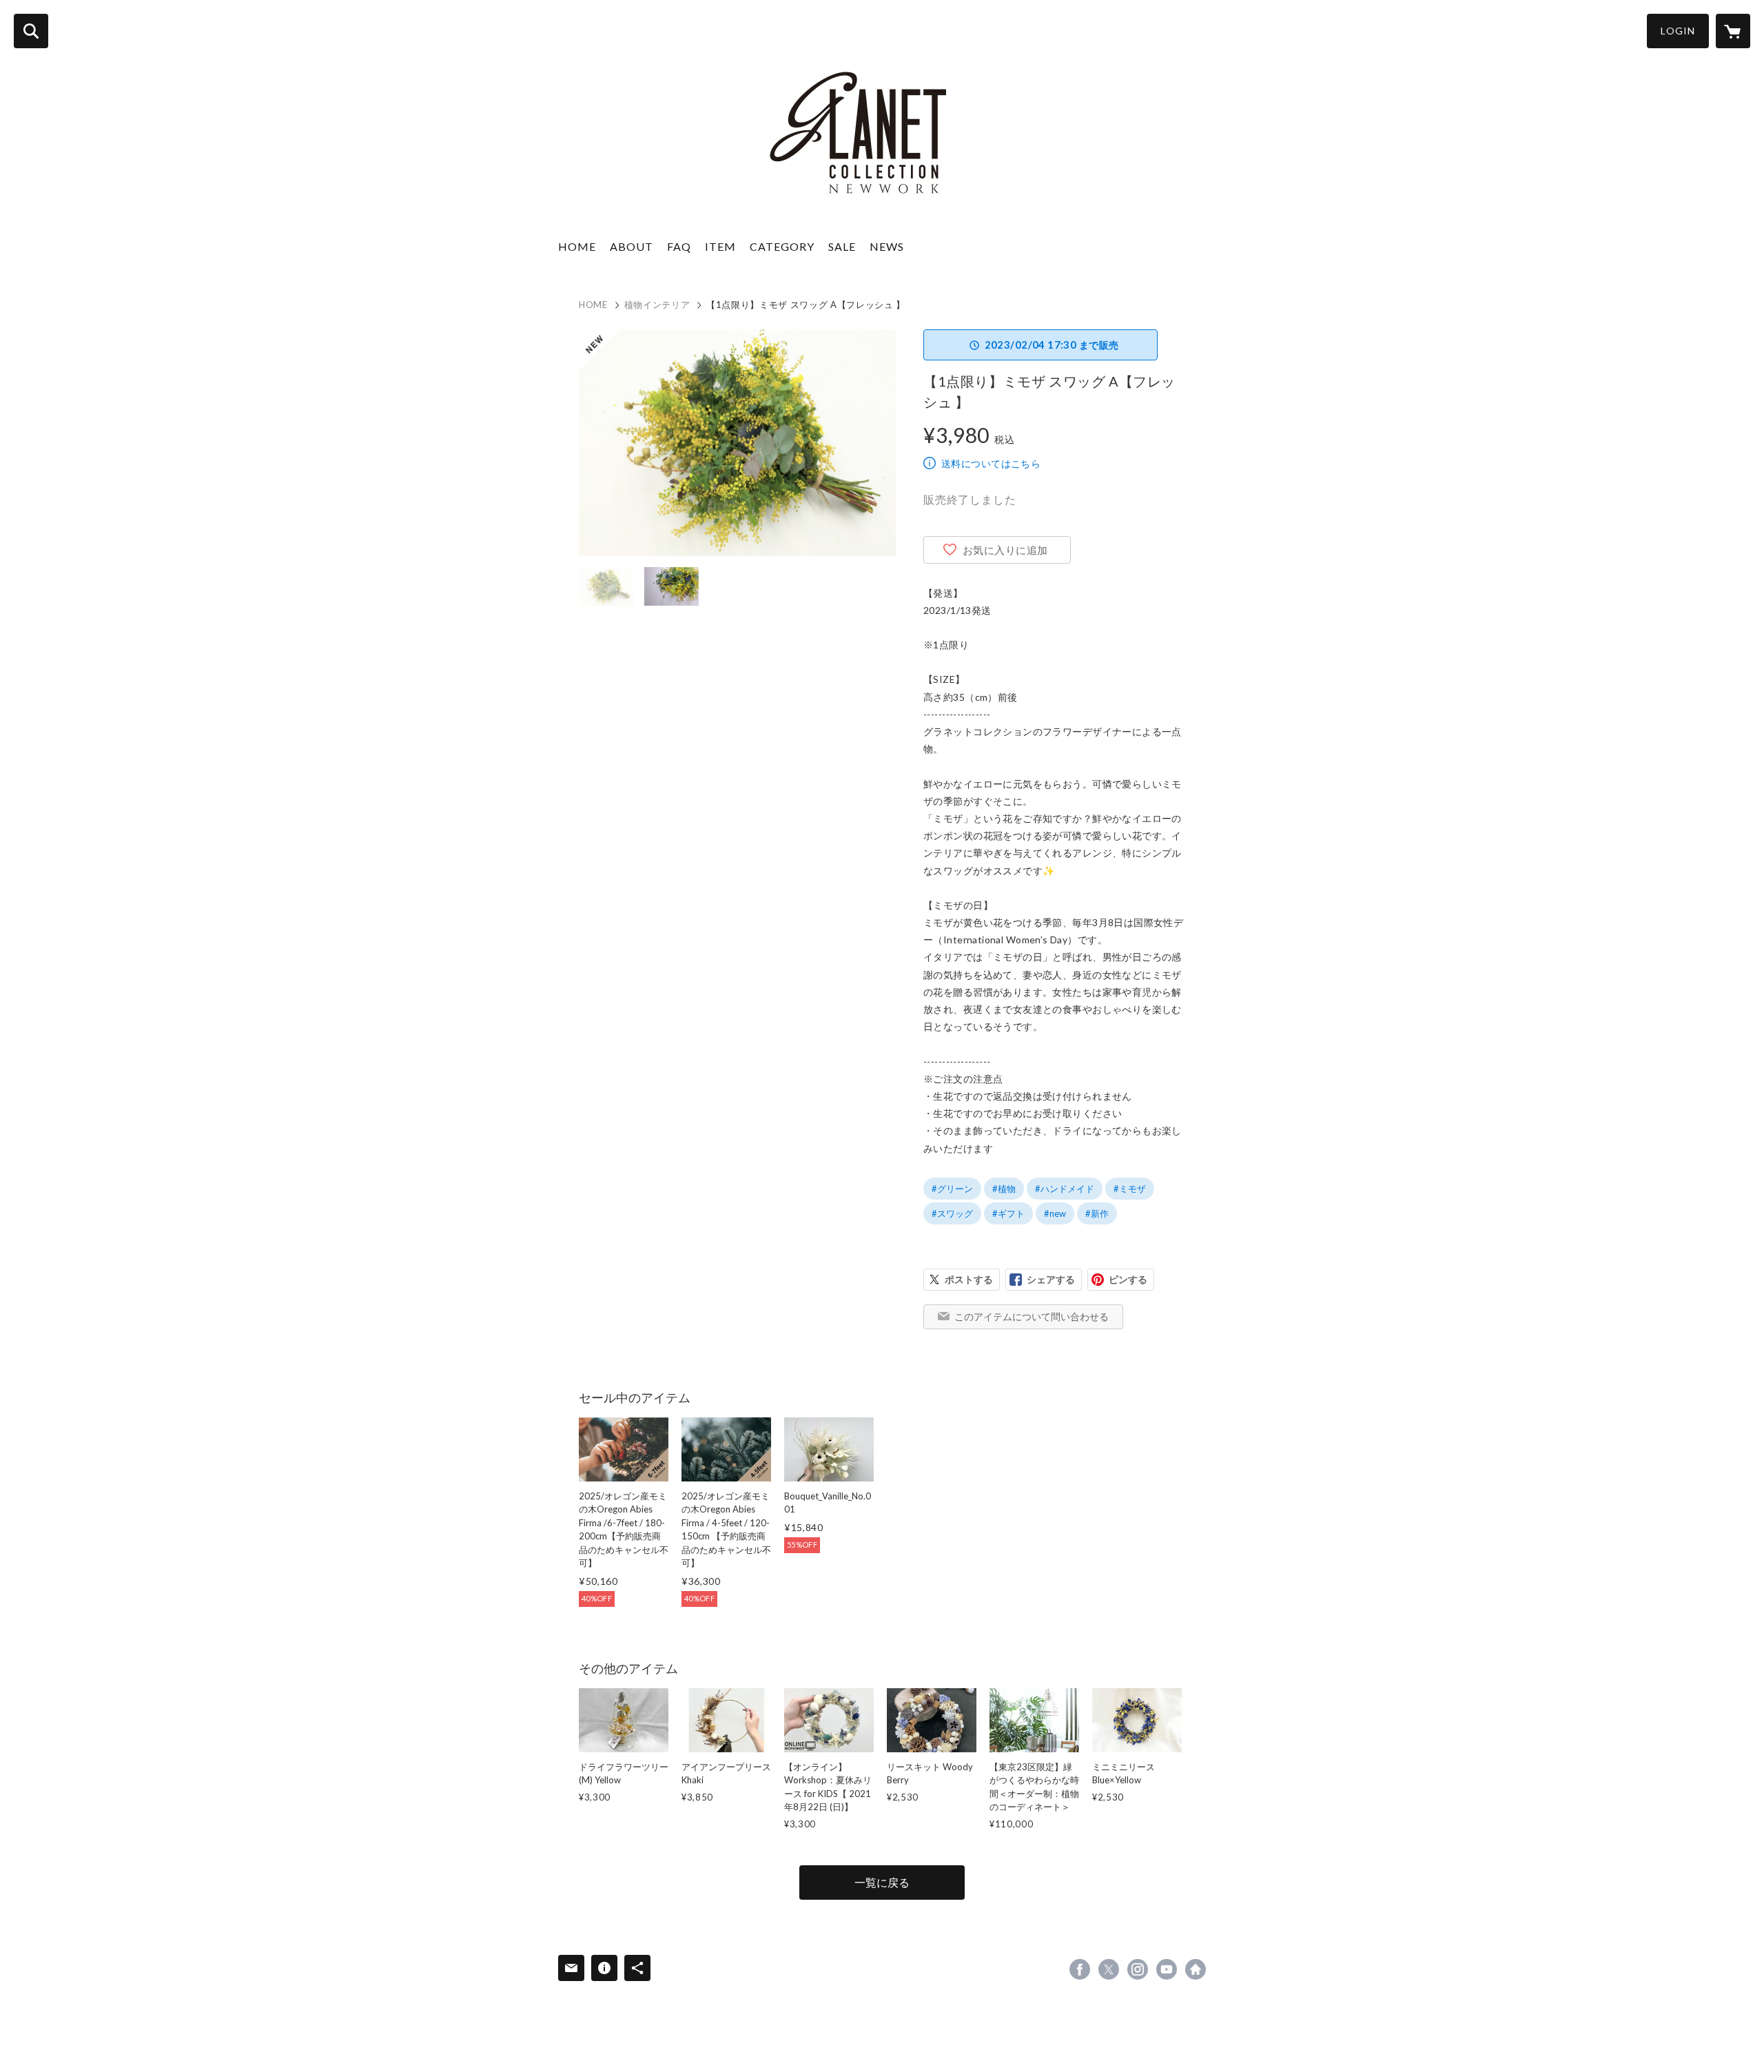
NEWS (887, 246)
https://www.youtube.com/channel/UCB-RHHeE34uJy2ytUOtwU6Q (1167, 1969)
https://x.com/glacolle (1109, 1969)
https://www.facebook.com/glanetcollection (1080, 1969)
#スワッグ (952, 1213)
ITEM (720, 246)
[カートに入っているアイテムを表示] (1733, 31)
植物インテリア (657, 305)
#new (1055, 1213)
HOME (577, 246)
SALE (842, 246)
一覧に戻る (882, 1882)
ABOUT (632, 246)
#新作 (1097, 1213)
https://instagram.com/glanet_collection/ (1138, 1969)
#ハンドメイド (1065, 1189)
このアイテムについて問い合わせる (1032, 1316)
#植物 (1004, 1189)
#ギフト (1008, 1213)
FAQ (679, 246)
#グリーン (952, 1189)
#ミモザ (1130, 1189)
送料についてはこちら (991, 463)
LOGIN (1678, 31)
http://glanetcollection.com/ (1196, 1969)
